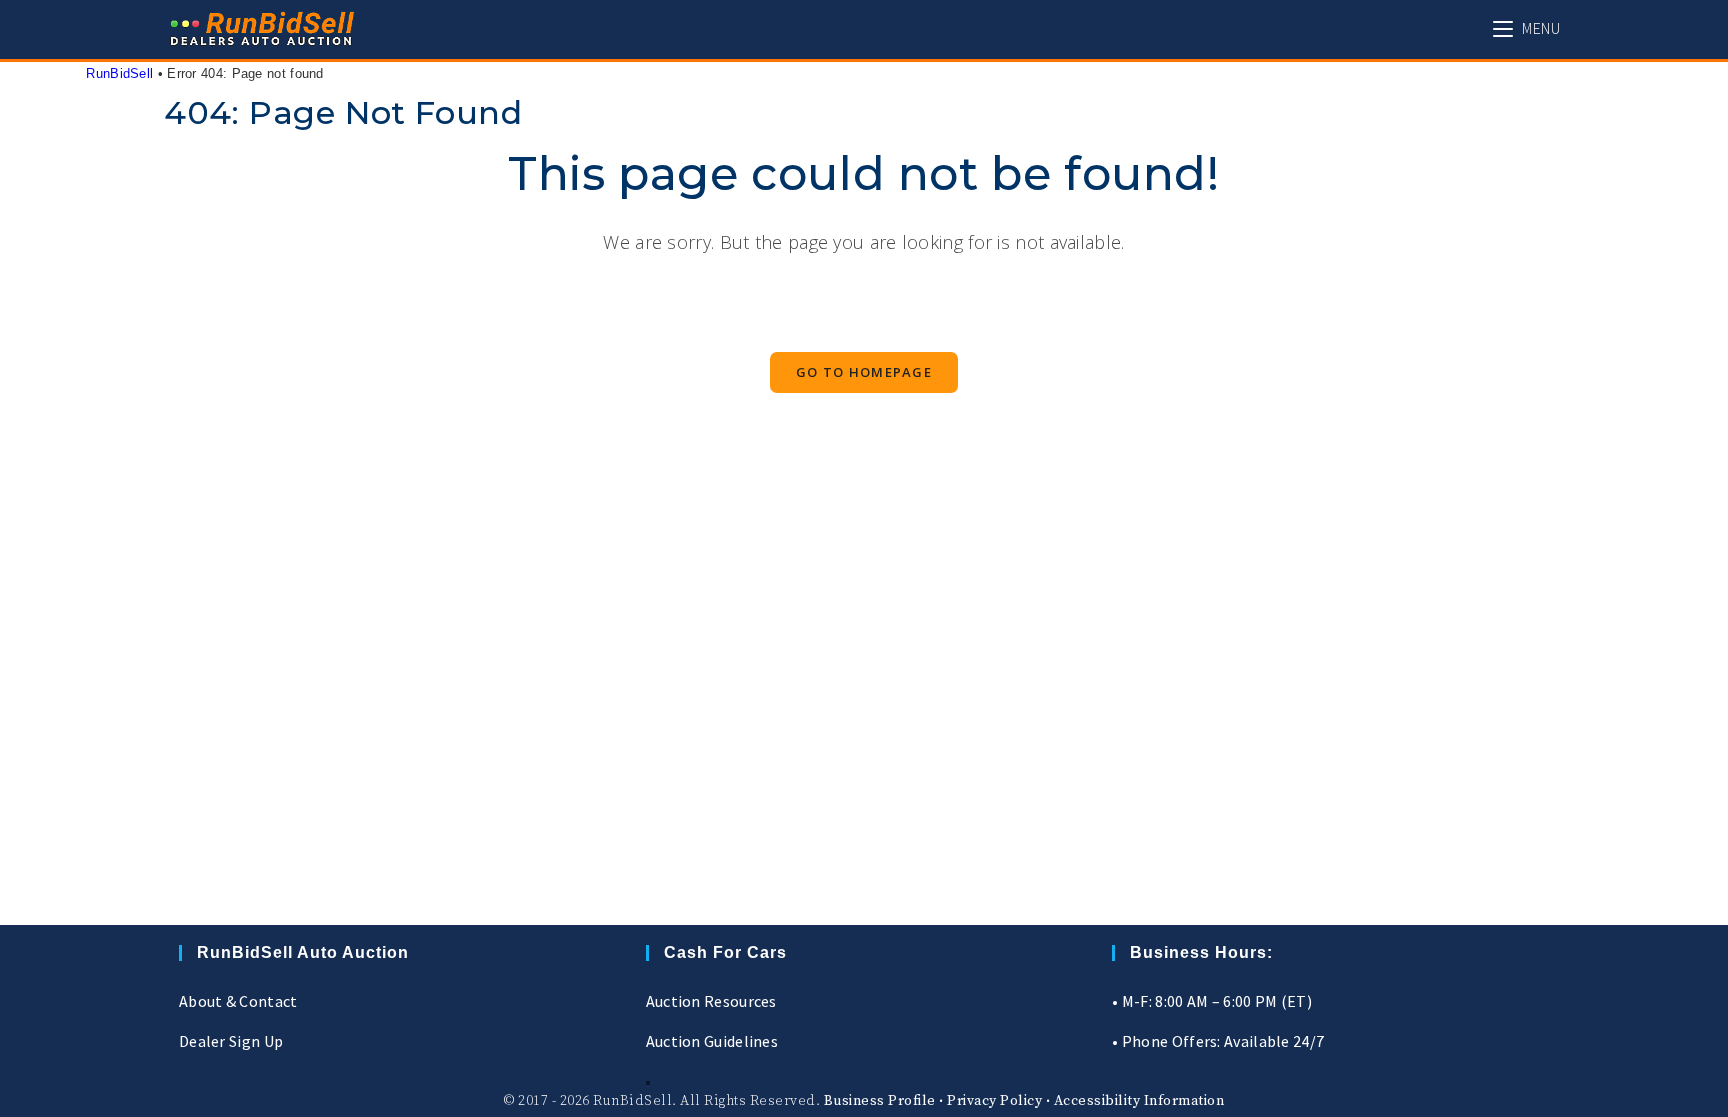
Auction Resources (711, 1001)
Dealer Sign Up (231, 1041)
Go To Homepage (864, 372)
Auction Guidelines (712, 1041)
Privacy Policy (994, 1101)
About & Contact (238, 1001)
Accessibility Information (1139, 1101)
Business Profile (880, 1101)
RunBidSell (119, 73)
